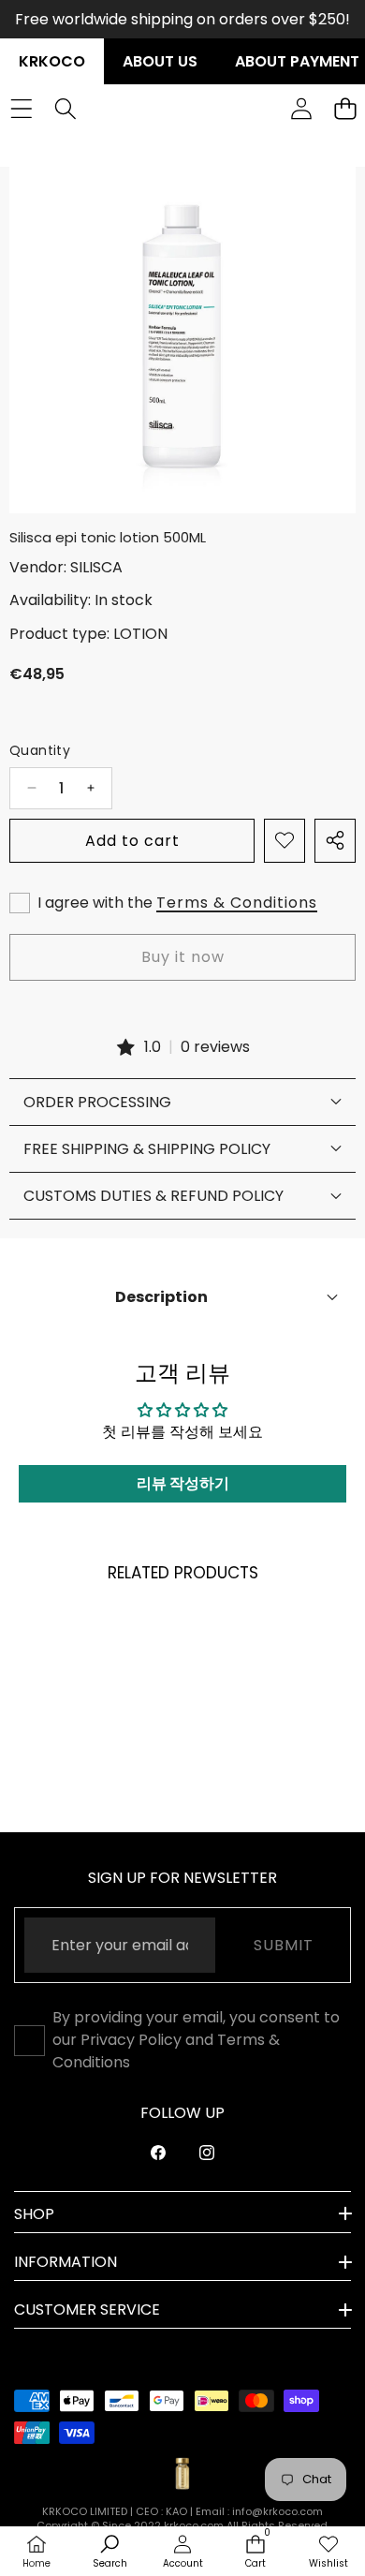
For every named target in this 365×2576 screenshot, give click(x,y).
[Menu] (21, 108)
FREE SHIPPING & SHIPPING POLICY (147, 1149)
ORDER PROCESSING (97, 1102)
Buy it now (183, 957)
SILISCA (96, 567)
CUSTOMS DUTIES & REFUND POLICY (153, 1196)
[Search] (65, 108)
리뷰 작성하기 (183, 1483)
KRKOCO (52, 61)
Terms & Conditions (237, 903)
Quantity (40, 750)
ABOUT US (160, 61)
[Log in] (301, 108)
